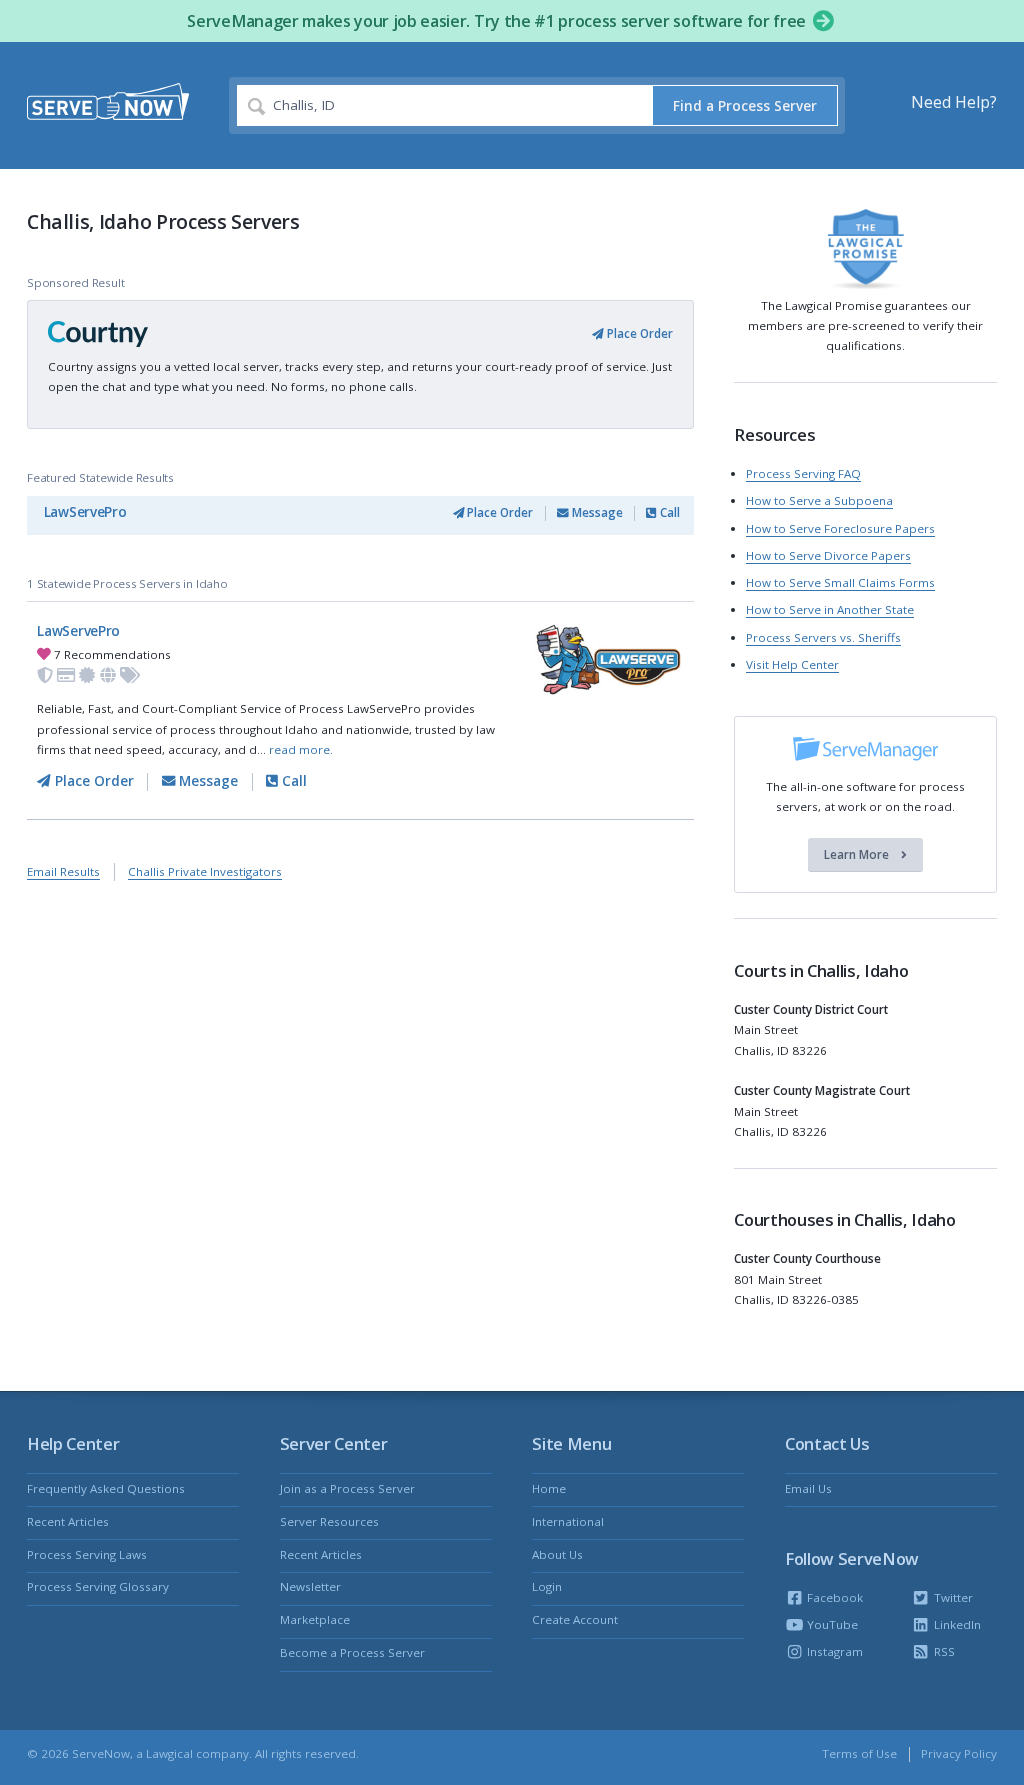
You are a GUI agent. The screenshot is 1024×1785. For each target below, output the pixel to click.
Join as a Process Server (347, 1488)
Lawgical (169, 1753)
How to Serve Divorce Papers (828, 555)
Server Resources (329, 1521)
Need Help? (954, 102)
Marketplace (315, 1619)
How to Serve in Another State (830, 609)
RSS (942, 1651)
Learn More (858, 854)
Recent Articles (68, 1521)
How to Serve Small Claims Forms (840, 582)
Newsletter (310, 1586)
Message (596, 512)
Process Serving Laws (87, 1554)
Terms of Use (859, 1753)
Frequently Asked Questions (106, 1488)
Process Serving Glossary (98, 1586)
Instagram (833, 1651)
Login (547, 1586)
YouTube (831, 1624)
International (568, 1521)
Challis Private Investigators (205, 871)
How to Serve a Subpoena (819, 500)
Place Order (638, 333)
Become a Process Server (352, 1652)
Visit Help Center (792, 664)
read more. (301, 749)
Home (549, 1488)
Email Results (63, 871)
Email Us (808, 1488)
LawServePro (85, 512)
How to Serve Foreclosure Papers (840, 528)
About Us (557, 1554)
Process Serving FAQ (803, 473)
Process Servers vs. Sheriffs (823, 637)
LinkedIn (955, 1624)
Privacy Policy (959, 1753)
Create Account (575, 1619)
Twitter (951, 1597)
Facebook (833, 1597)
